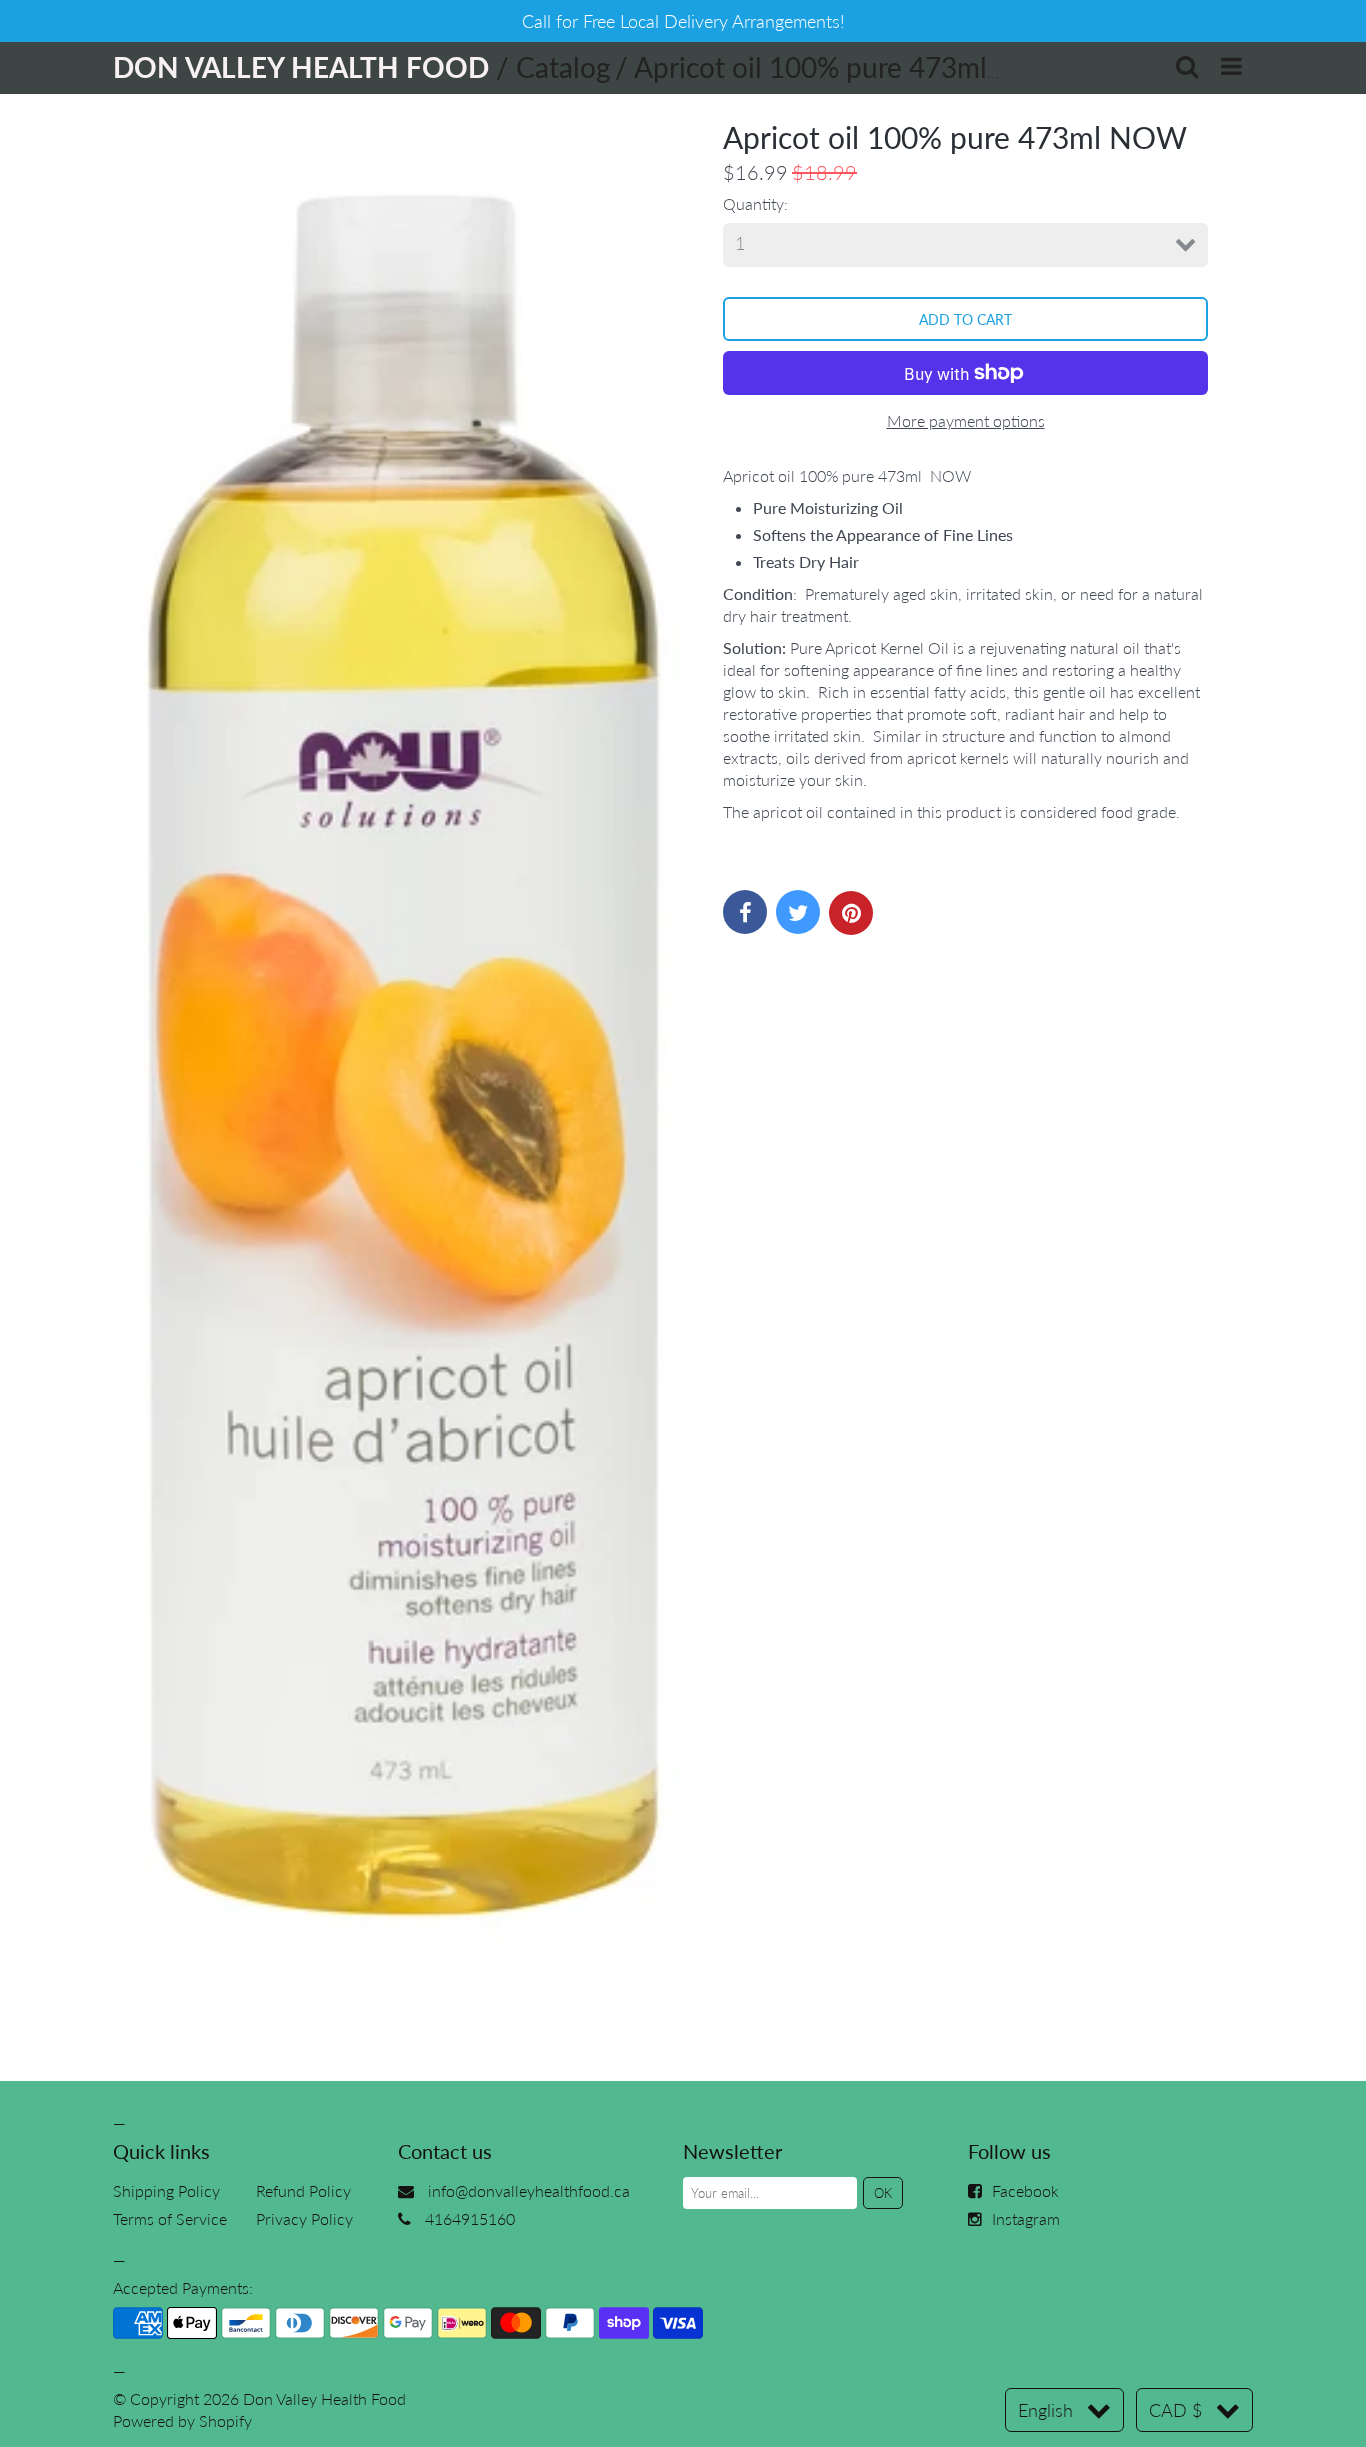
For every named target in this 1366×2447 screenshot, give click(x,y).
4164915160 (470, 2218)
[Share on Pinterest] (851, 913)
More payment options (966, 420)
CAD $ (1175, 2410)
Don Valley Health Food (324, 2398)
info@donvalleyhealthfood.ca (529, 2190)
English (1045, 2410)
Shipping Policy (166, 2190)
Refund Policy (303, 2190)
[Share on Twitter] (798, 912)
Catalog (563, 67)
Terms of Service (170, 2218)
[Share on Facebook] (745, 912)
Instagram (1026, 2218)
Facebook (1025, 2190)
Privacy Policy (304, 2218)
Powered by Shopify (182, 2420)
